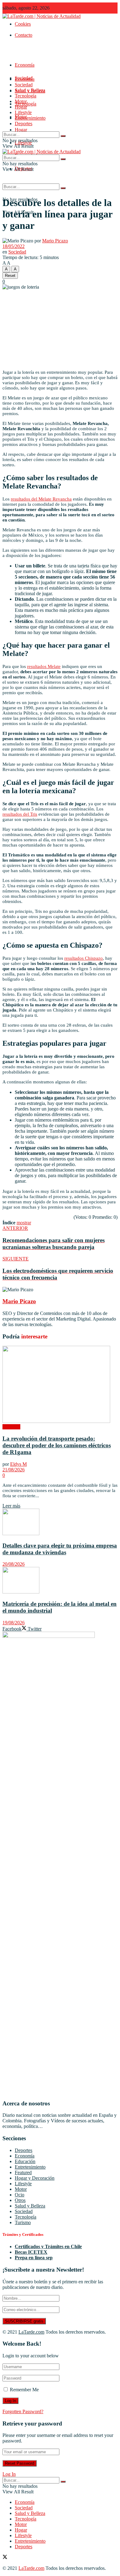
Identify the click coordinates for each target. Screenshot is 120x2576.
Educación (25, 2161)
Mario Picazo (55, 241)
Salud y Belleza (30, 90)
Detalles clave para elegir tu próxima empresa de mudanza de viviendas (60, 1549)
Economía (25, 65)
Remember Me (24, 2390)
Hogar (21, 130)
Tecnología (26, 96)
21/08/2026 (14, 1470)
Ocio (20, 2195)
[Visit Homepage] (42, 16)
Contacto (24, 35)
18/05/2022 (14, 246)
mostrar (24, 1223)
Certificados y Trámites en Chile (48, 2246)
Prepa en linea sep (34, 2258)
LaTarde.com (31, 2332)
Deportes (24, 124)
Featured (23, 2172)
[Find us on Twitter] (5, 2558)
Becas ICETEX (31, 2252)
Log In (9, 2474)
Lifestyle (23, 112)
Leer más (11, 1506)
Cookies (23, 24)
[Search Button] (63, 188)
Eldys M (18, 1464)
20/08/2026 (14, 1564)
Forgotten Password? (23, 2411)
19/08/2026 (14, 1623)
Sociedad (24, 85)
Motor (21, 101)
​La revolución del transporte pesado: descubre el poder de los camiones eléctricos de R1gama (57, 1445)
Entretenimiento (30, 118)
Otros (20, 2200)
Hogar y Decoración (35, 2178)
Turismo (23, 2222)
